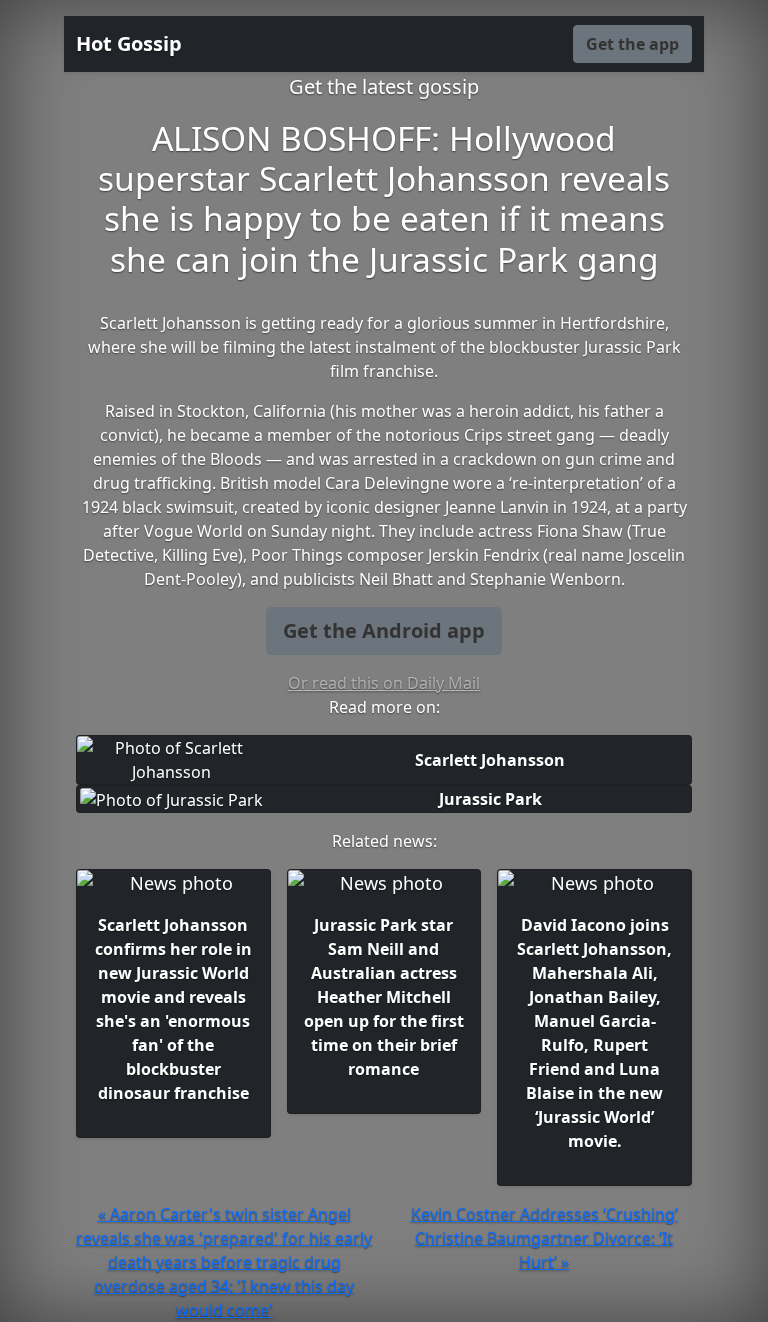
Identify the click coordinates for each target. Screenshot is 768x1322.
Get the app (632, 44)
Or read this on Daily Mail (384, 683)
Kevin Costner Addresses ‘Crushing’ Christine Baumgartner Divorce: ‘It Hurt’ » (544, 1238)
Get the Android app (384, 630)
